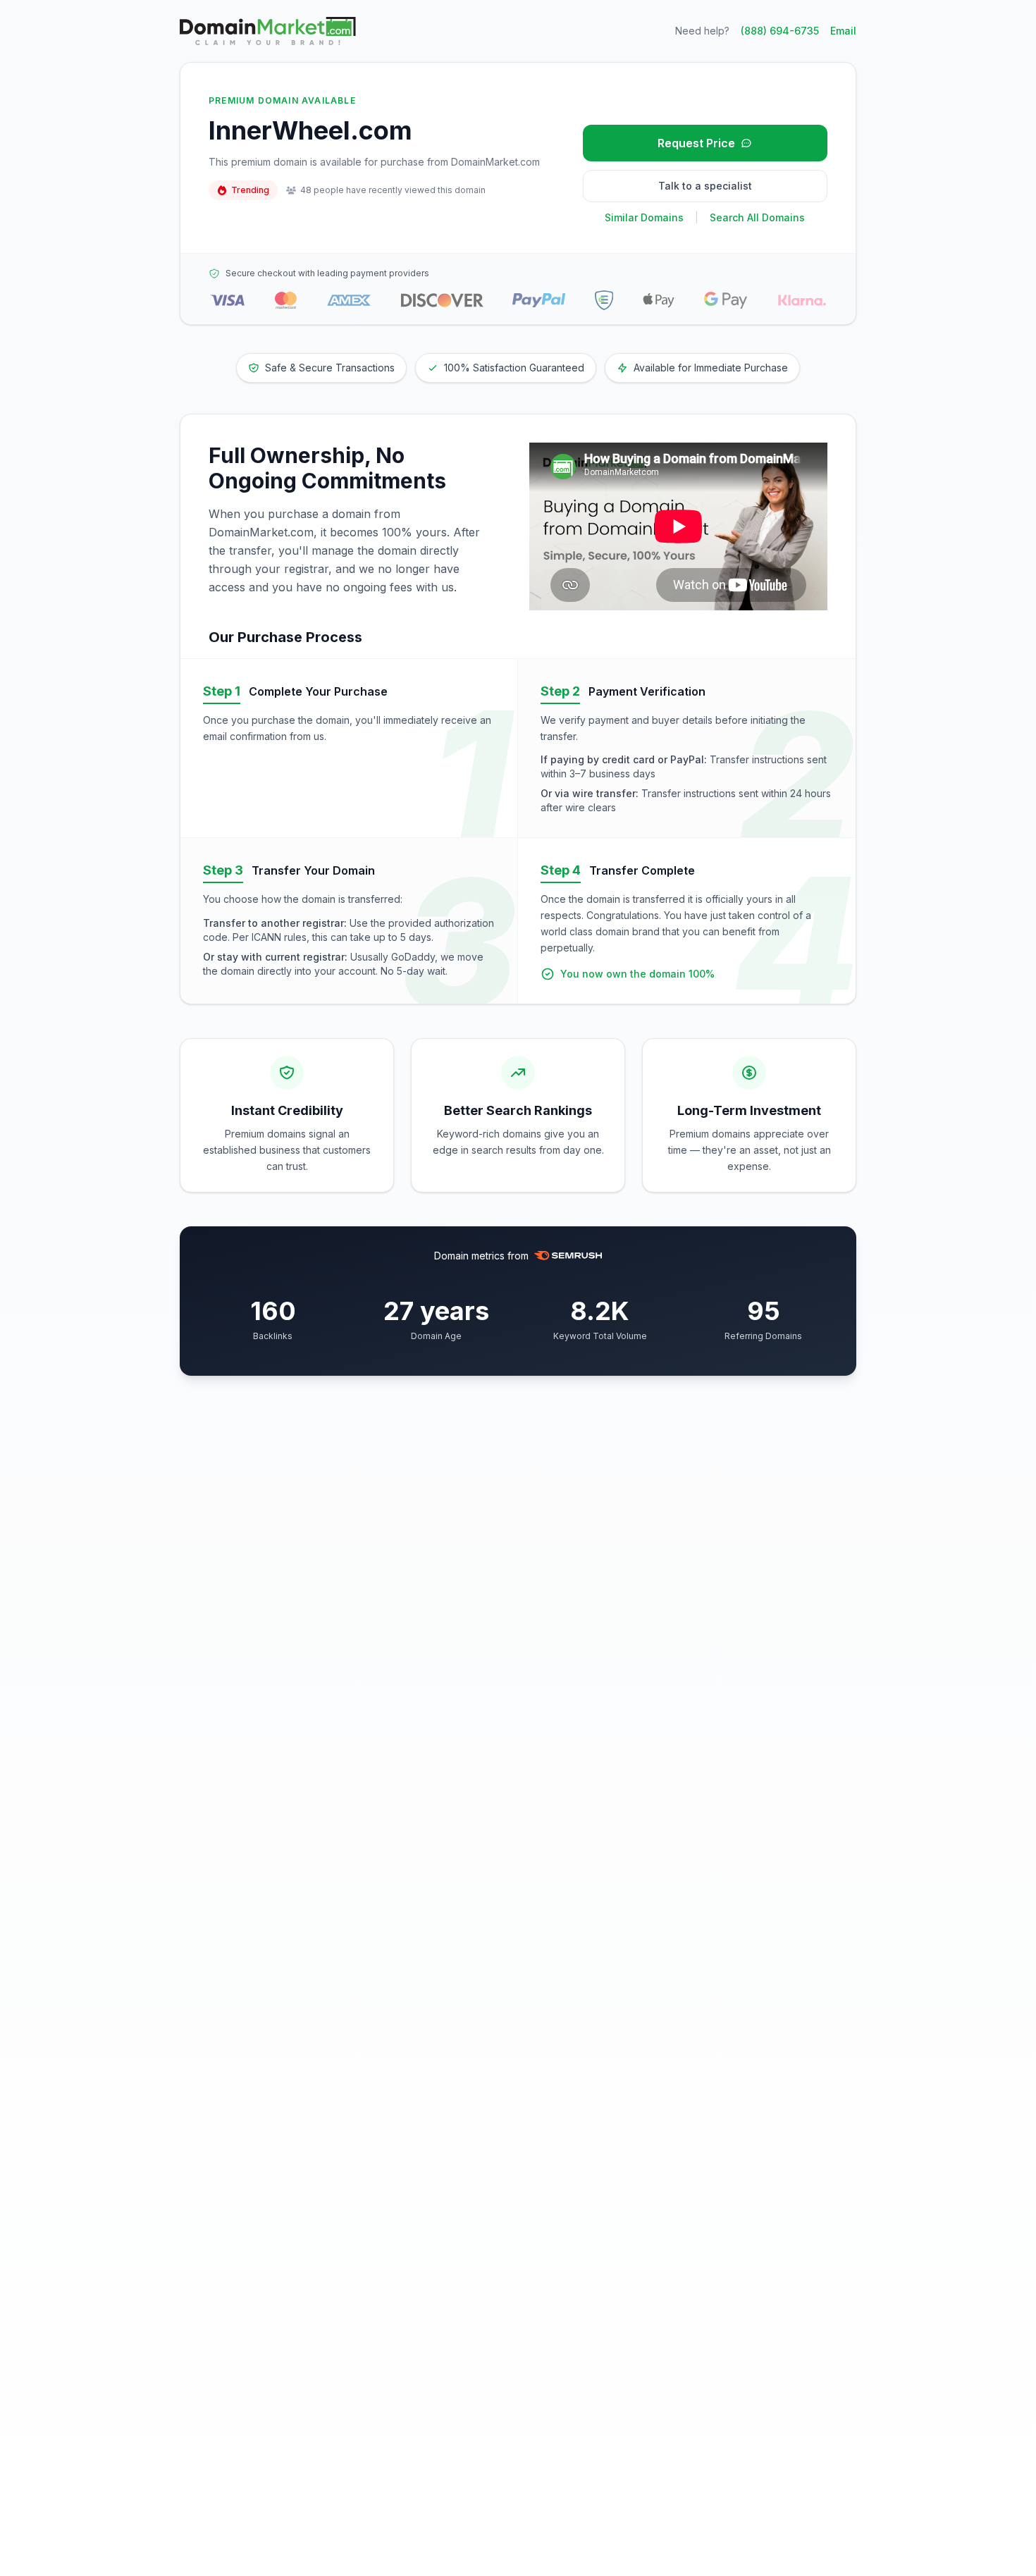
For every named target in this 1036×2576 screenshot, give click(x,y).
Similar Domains (644, 217)
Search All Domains (757, 217)
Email (843, 31)
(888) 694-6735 (780, 31)
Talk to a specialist (705, 186)
